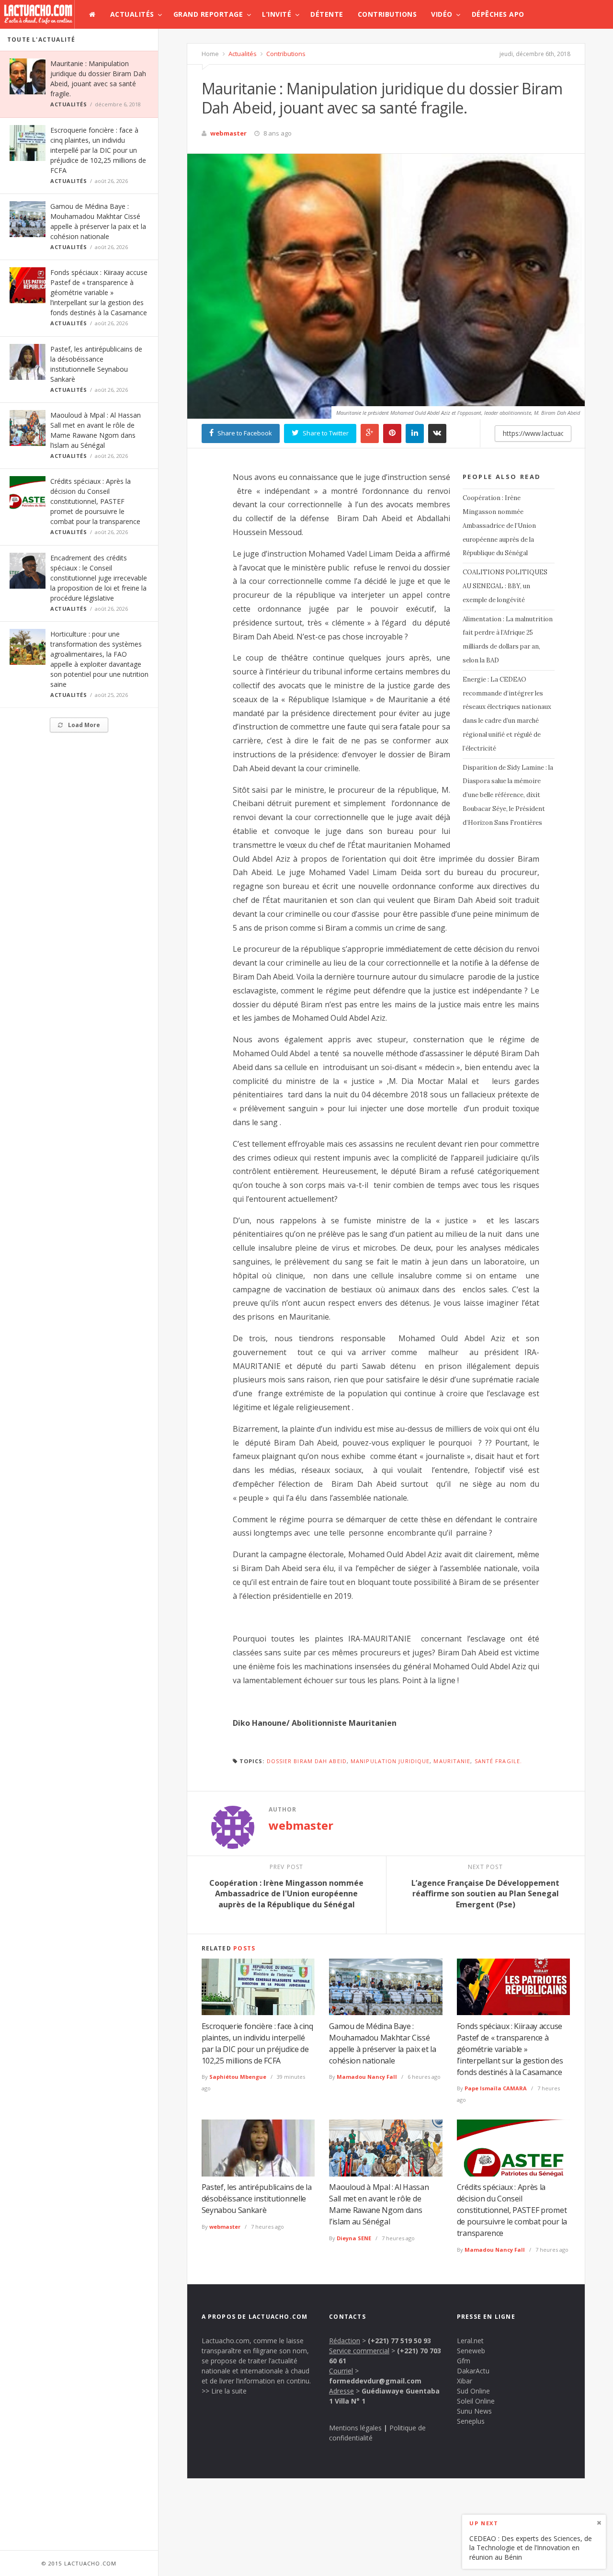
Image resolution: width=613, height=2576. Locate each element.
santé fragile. (498, 1761)
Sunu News (474, 2411)
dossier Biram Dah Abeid (307, 1761)
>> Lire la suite (224, 2391)
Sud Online (473, 2391)
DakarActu (473, 2371)
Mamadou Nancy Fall (367, 2077)
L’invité (277, 14)
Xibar (465, 2381)
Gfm (464, 2361)
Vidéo (442, 14)
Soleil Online (476, 2401)
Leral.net (470, 2341)
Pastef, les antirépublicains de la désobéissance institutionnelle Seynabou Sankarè (257, 2199)
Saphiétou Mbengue (238, 2077)
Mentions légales (355, 2428)
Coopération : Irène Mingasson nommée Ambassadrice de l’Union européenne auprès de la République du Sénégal (499, 525)
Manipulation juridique (390, 1761)
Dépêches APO (498, 14)
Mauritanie (452, 1761)
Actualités (132, 14)
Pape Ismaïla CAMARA (496, 2088)
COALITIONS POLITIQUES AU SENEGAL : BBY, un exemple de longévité (505, 586)
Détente (327, 14)
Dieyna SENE (354, 2238)
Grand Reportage (208, 14)
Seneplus (471, 2421)
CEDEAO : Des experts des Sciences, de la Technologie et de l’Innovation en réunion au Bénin (531, 2547)
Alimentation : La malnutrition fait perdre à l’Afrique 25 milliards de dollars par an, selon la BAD (508, 640)
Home (210, 54)
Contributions (387, 14)
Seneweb (471, 2351)
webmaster (228, 133)
